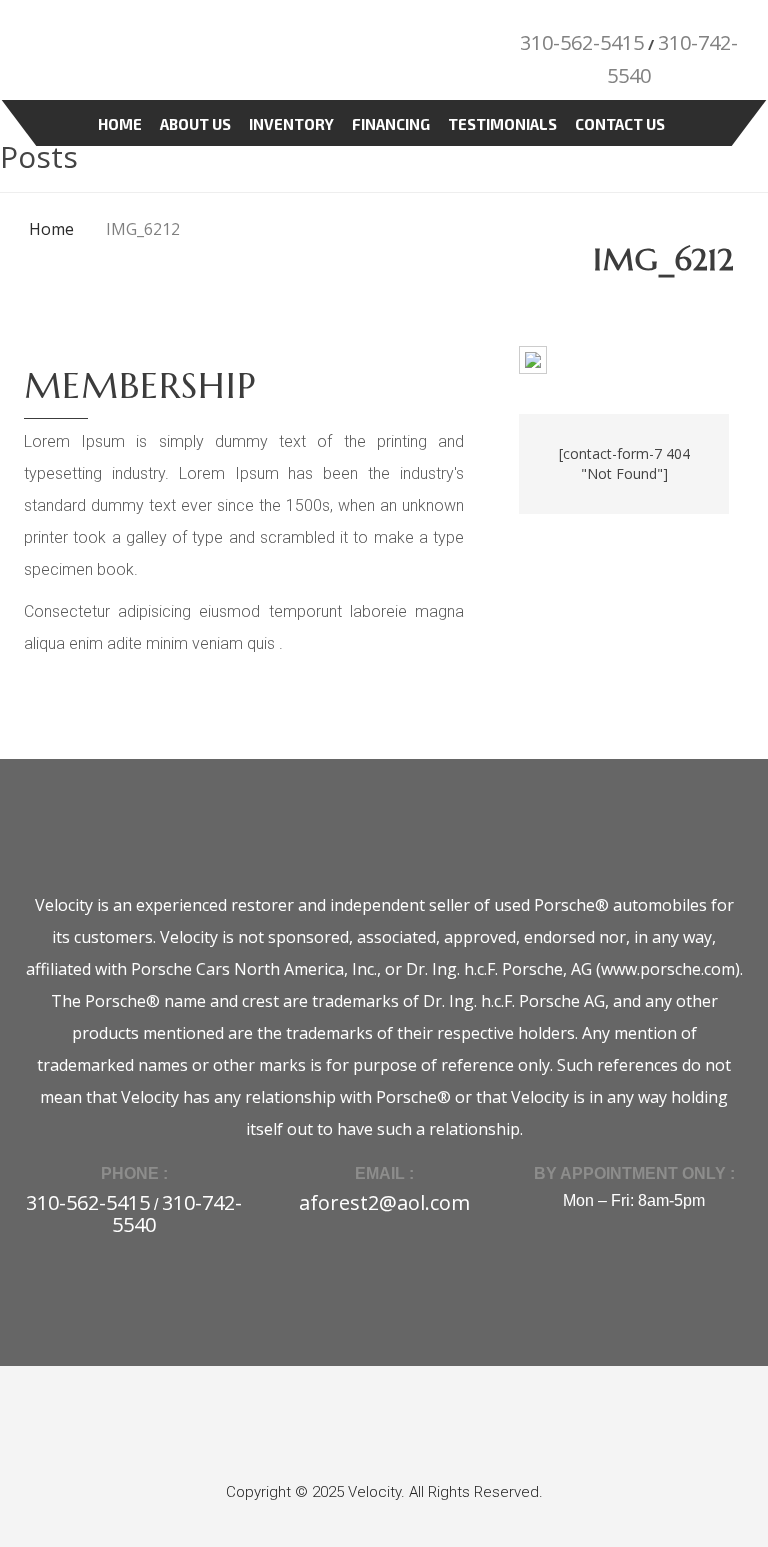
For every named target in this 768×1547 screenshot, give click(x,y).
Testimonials (502, 124)
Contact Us (620, 124)
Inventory (291, 124)
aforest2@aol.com (384, 1202)
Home (120, 124)
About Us (195, 124)
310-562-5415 (582, 42)
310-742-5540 (177, 1213)
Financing (391, 124)
